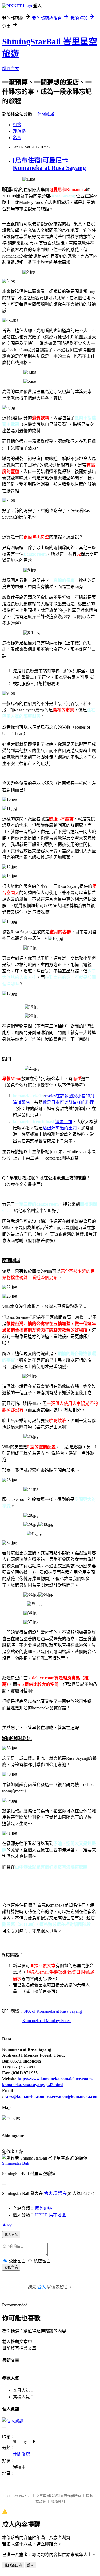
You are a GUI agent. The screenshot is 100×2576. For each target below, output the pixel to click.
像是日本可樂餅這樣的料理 (68, 1102)
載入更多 (11, 2235)
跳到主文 (11, 69)
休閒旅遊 (46, 114)
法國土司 (64, 1122)
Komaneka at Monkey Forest (47, 2021)
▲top (7, 2224)
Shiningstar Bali (16, 2163)
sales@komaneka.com (24, 2096)
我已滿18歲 (13, 2565)
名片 (17, 138)
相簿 (17, 125)
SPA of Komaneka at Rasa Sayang (53, 2011)
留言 (62, 2193)
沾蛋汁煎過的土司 (60, 1128)
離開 (31, 2565)
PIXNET (25, 2496)
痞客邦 (50, 2193)
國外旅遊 (44, 2208)
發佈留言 (11, 2267)
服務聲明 (58, 2501)
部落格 (19, 131)
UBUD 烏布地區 (51, 2215)
